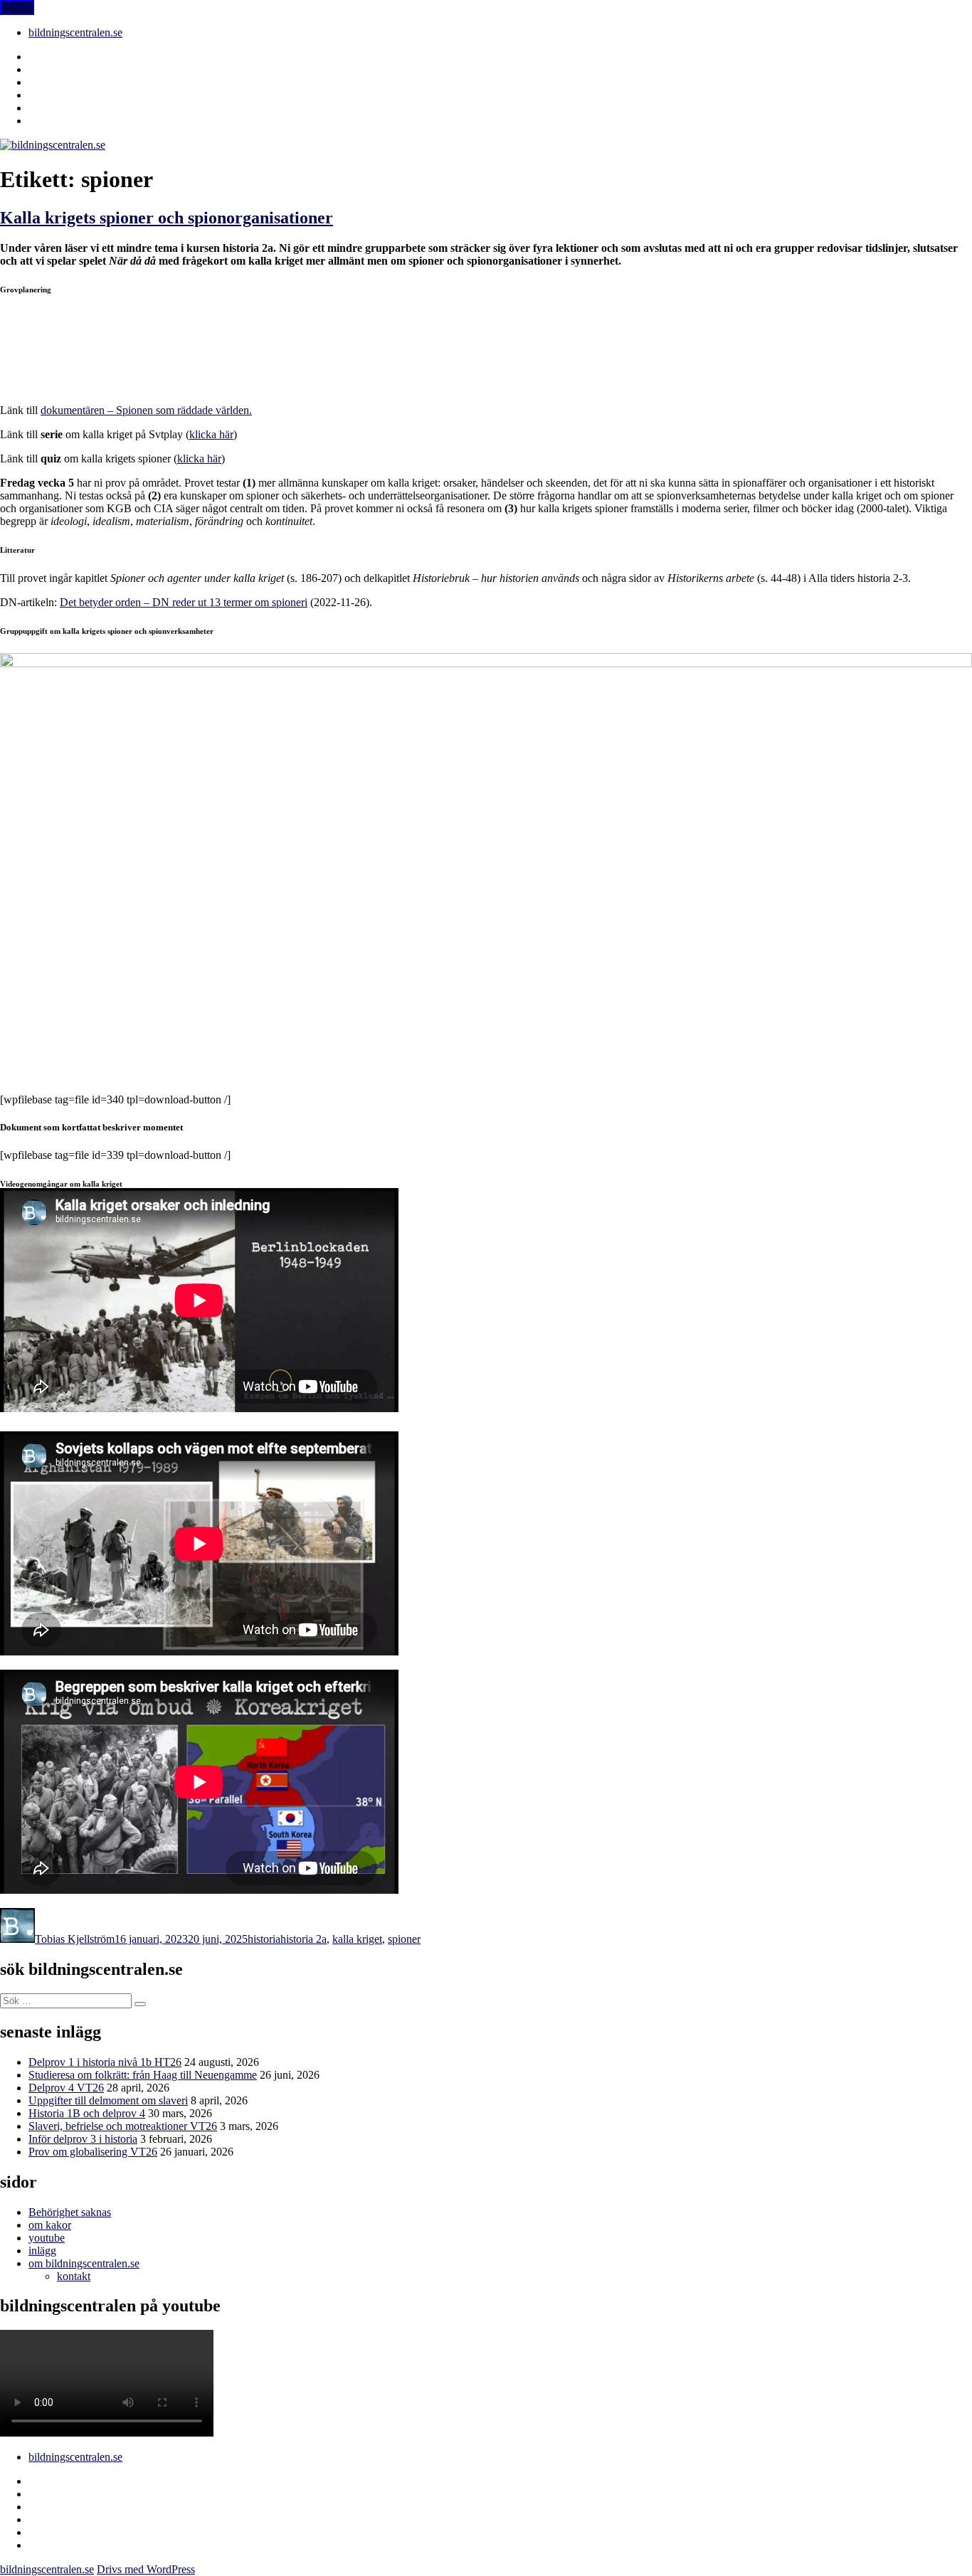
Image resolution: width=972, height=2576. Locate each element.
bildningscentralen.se (75, 32)
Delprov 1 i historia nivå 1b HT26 (105, 2062)
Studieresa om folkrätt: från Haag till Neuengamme (143, 2075)
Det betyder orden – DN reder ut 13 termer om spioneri (184, 602)
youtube (47, 2238)
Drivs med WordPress (146, 2569)
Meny (17, 7)
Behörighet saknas (70, 2212)
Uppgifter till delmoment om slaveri (108, 2100)
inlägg (42, 2251)
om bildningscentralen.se (84, 2263)
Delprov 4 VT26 (66, 2088)
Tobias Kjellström (75, 1939)
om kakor (50, 2225)
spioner (404, 1939)
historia (264, 1939)
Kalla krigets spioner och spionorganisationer (167, 218)
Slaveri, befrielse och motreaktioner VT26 (123, 2126)
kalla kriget (357, 1939)
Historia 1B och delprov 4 (87, 2113)
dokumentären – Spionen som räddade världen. (146, 410)
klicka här (211, 434)
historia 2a (303, 1939)
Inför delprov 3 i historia (83, 2139)
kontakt (74, 2276)
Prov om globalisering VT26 (93, 2152)
